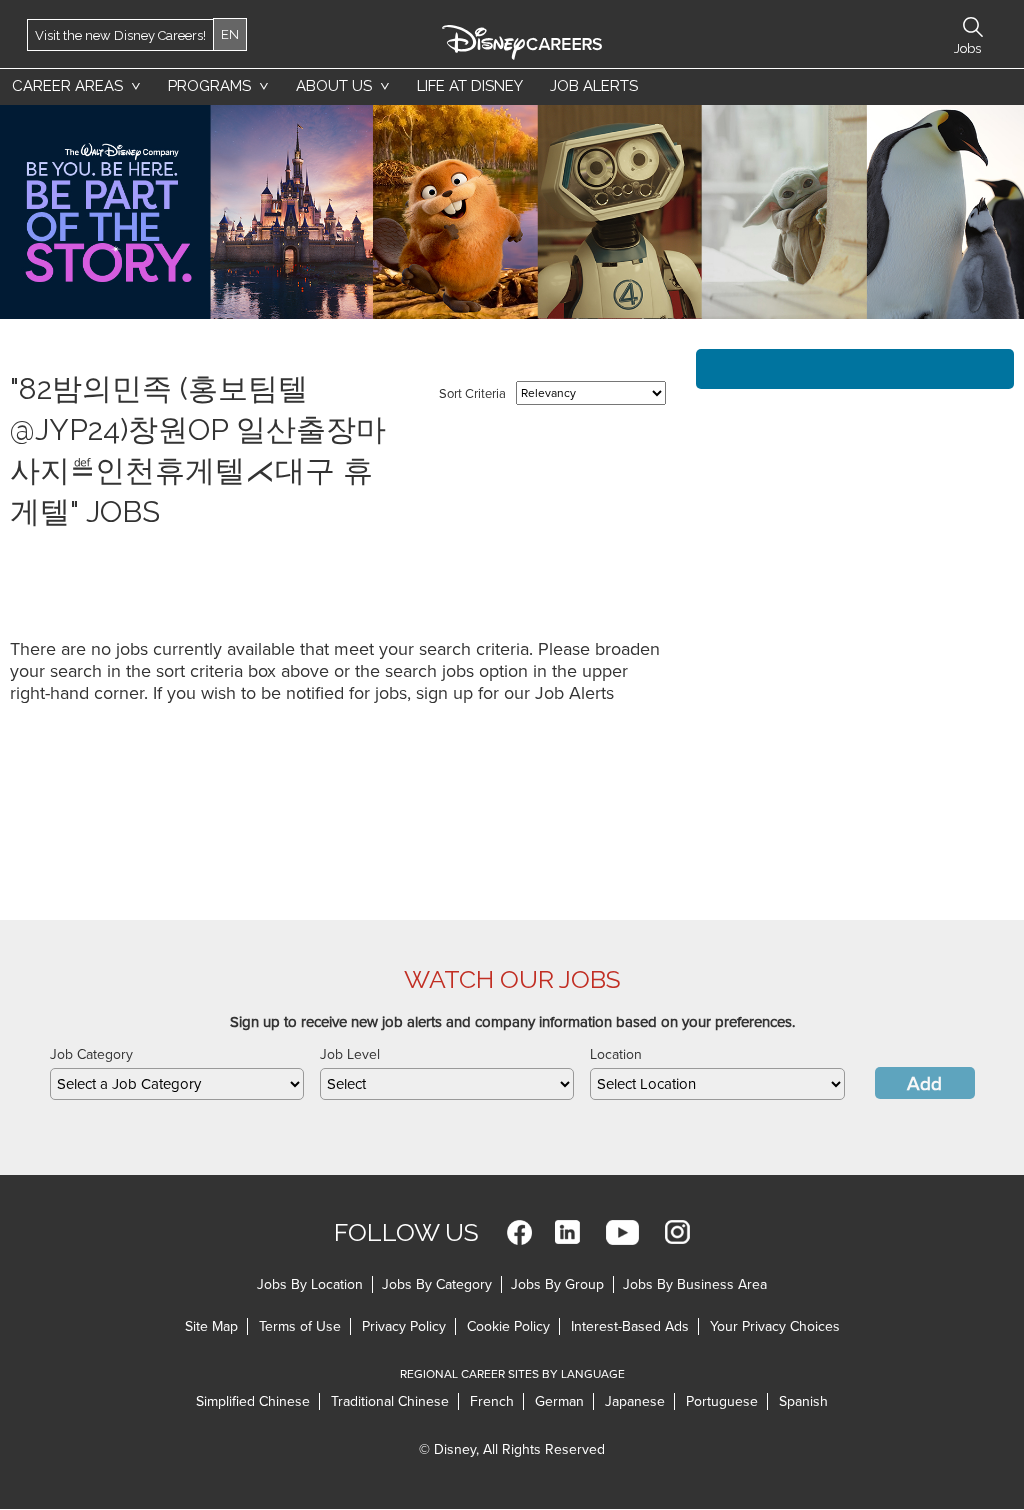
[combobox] (177, 1084)
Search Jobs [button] (973, 27)
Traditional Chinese (390, 1401)
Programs (209, 86)
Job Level (350, 1054)
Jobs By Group (557, 1284)
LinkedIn (567, 1232)
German (559, 1401)
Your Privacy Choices (775, 1326)
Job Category (91, 1054)
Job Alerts (594, 86)
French (492, 1401)
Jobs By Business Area (695, 1284)
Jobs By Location (310, 1284)
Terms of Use (300, 1326)
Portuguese (722, 1401)
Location (616, 1054)
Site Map (211, 1326)
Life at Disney (470, 86)
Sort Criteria (472, 394)
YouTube (622, 1232)
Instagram (677, 1232)
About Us (334, 86)
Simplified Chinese (253, 1401)
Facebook (519, 1232)
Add (924, 1084)
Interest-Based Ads (630, 1326)
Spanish (803, 1401)
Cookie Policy (508, 1326)
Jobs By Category (437, 1284)
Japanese (635, 1401)
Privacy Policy (404, 1326)
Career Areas (67, 86)
